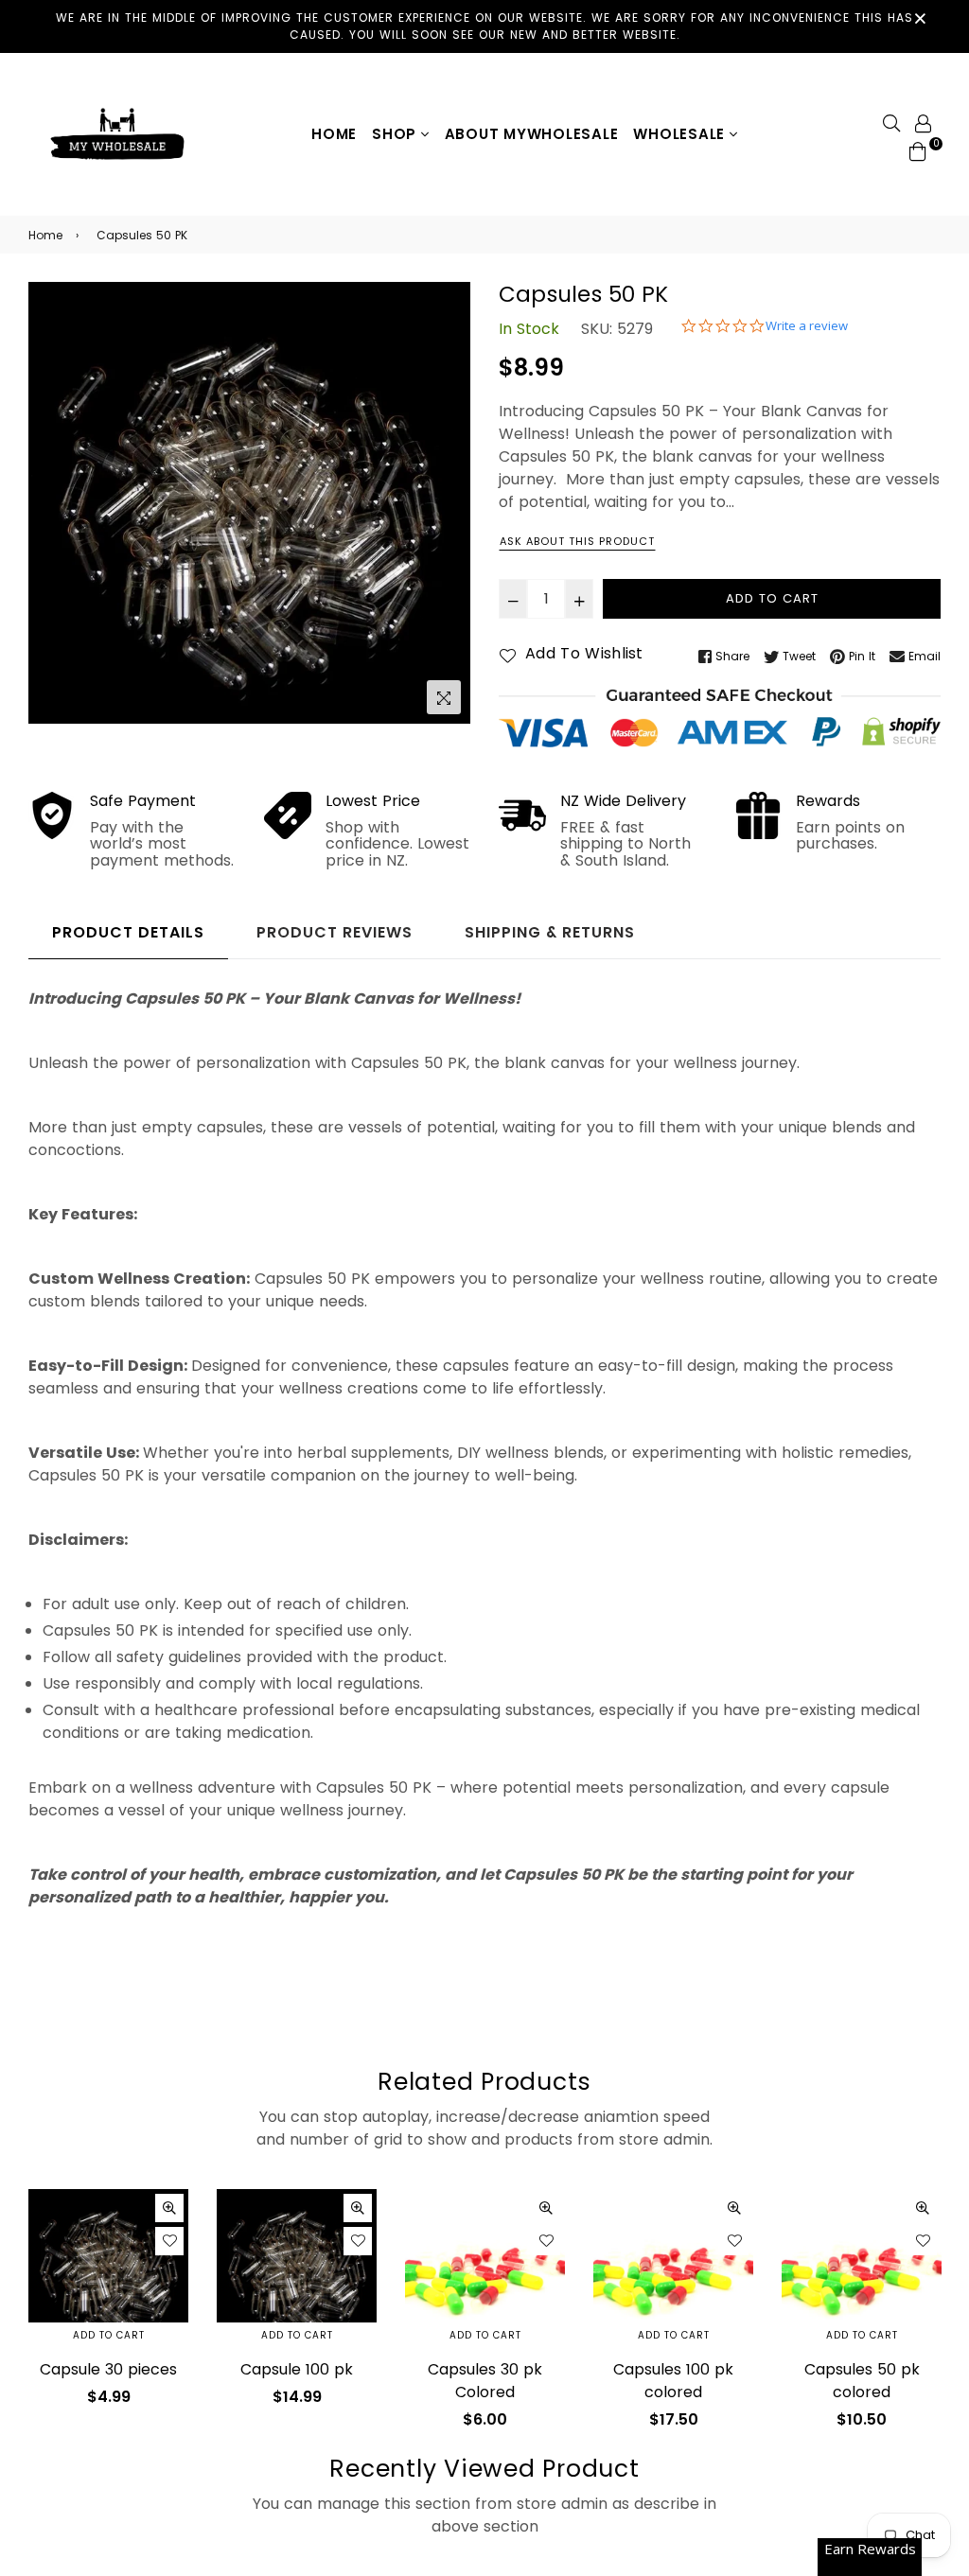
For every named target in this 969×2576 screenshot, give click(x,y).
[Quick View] (169, 2208)
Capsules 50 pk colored (862, 2381)
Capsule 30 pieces (108, 2369)
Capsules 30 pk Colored (485, 2381)
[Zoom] (444, 697)
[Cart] (918, 151)
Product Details (128, 932)
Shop (396, 134)
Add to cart (109, 2335)
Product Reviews (335, 932)
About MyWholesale (532, 134)
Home (334, 134)
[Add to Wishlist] (169, 2241)
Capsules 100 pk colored (673, 2381)
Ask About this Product (577, 541)
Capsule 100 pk (297, 2369)
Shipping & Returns (550, 932)
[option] (249, 503)
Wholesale (681, 134)
